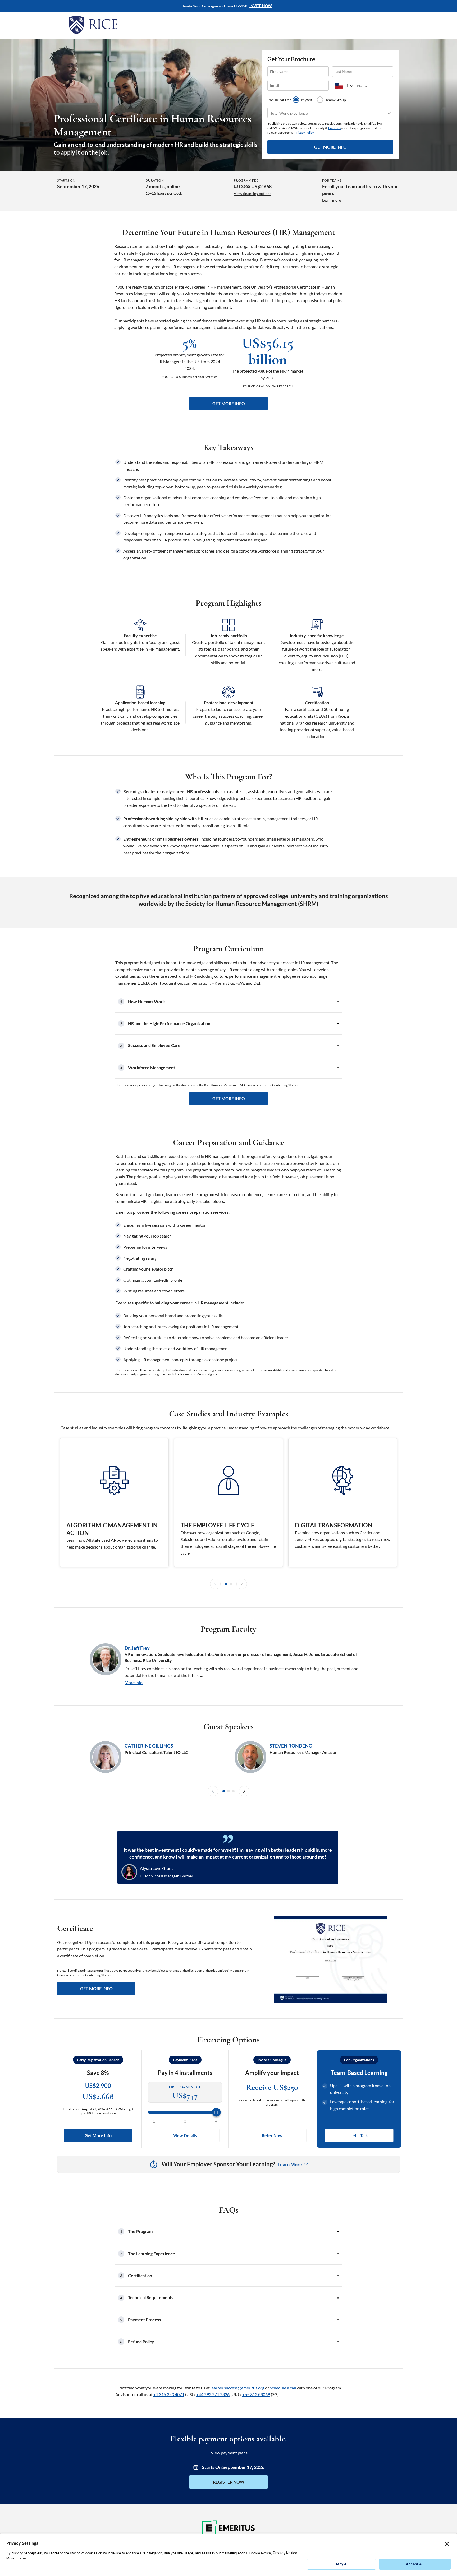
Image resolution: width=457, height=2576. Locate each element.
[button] (229, 1002)
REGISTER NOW (229, 2482)
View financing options (253, 194)
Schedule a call (283, 2388)
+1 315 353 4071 (169, 2394)
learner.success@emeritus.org (237, 2388)
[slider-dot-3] (233, 1791)
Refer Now (272, 2135)
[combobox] (335, 86)
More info (134, 1682)
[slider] (185, 2112)
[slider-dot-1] (226, 1584)
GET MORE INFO (330, 147)
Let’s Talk (359, 2135)
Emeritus (334, 128)
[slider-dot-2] (231, 1584)
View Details (185, 2135)
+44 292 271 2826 (213, 2394)
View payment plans (229, 2453)
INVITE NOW (261, 6)
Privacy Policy (304, 133)
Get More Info (98, 2135)
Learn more (332, 200)
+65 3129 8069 (256, 2394)
